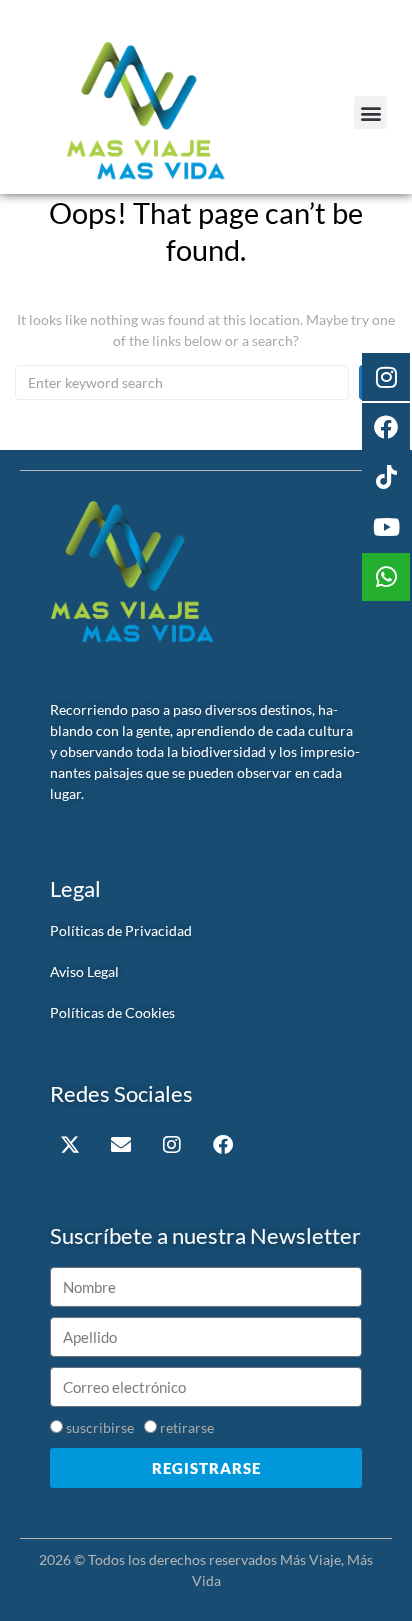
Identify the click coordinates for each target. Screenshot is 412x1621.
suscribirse (100, 1427)
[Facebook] (223, 1145)
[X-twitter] (70, 1145)
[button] (370, 112)
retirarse (187, 1427)
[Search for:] (182, 382)
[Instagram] (172, 1145)
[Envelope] (121, 1145)
